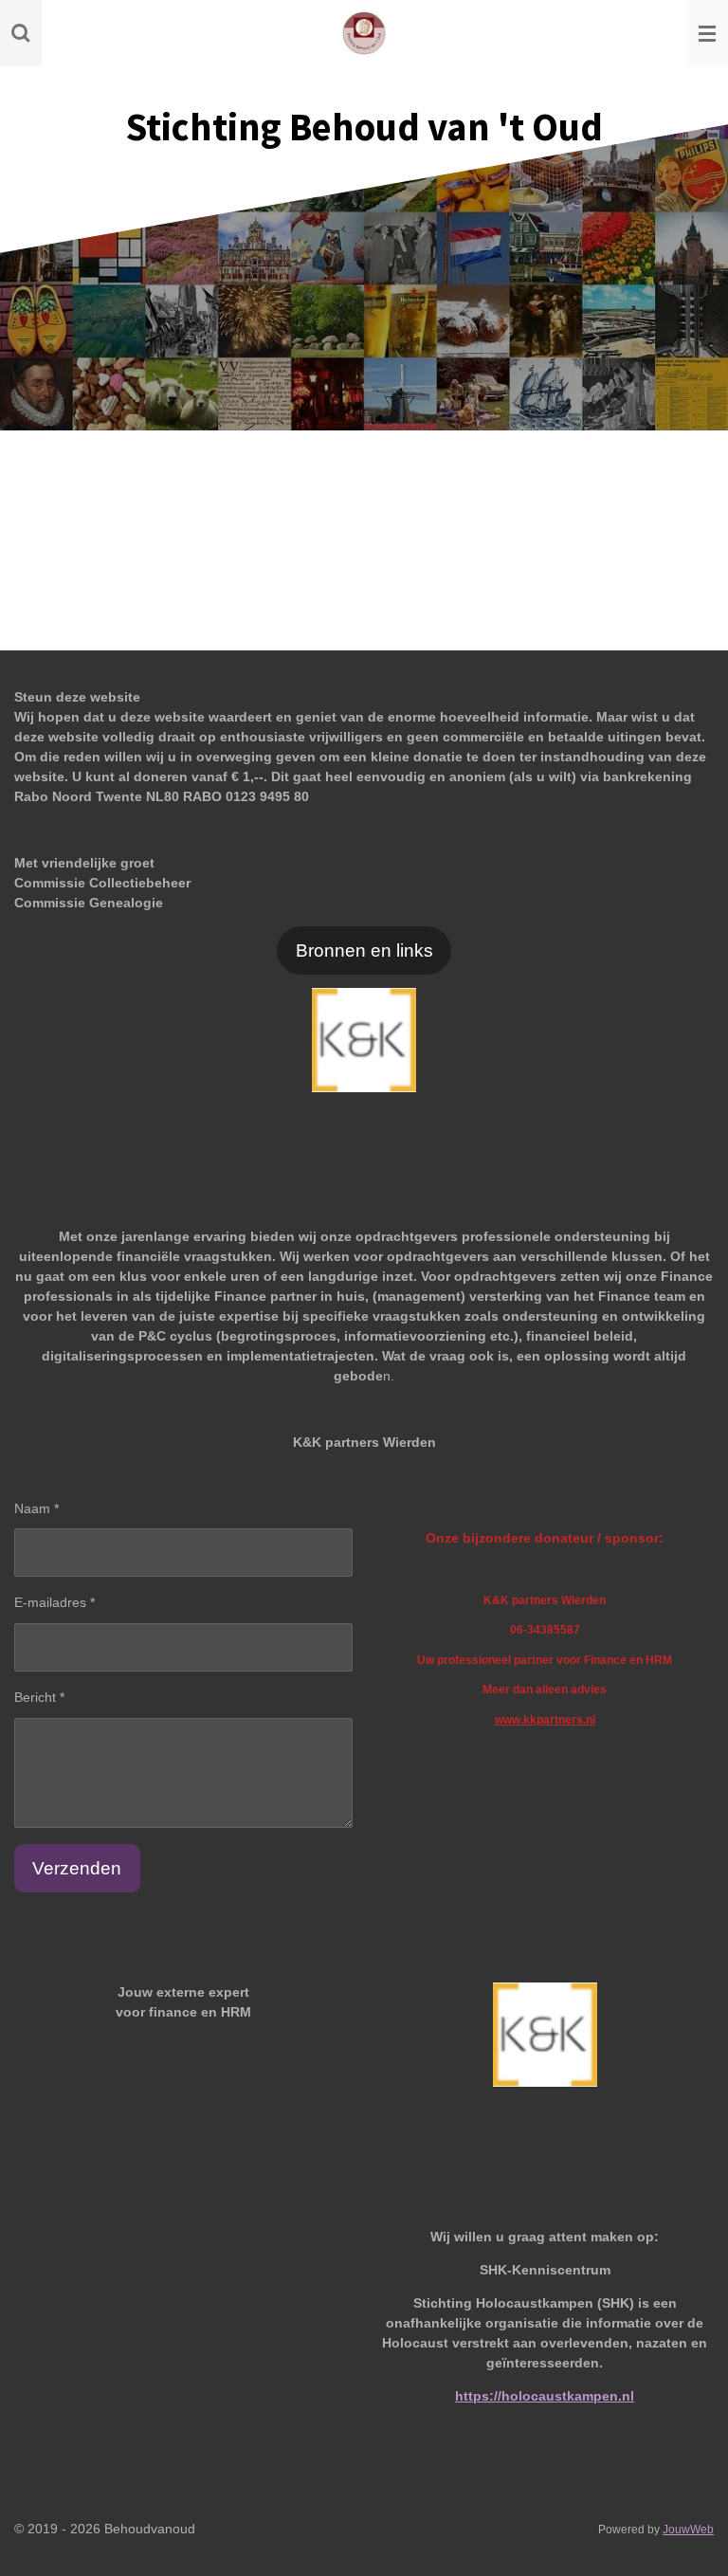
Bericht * (39, 1697)
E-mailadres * (55, 1602)
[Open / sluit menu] (707, 33)
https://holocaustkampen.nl (545, 2396)
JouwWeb (688, 2529)
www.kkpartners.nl (545, 1719)
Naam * (36, 1508)
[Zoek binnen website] (21, 33)
